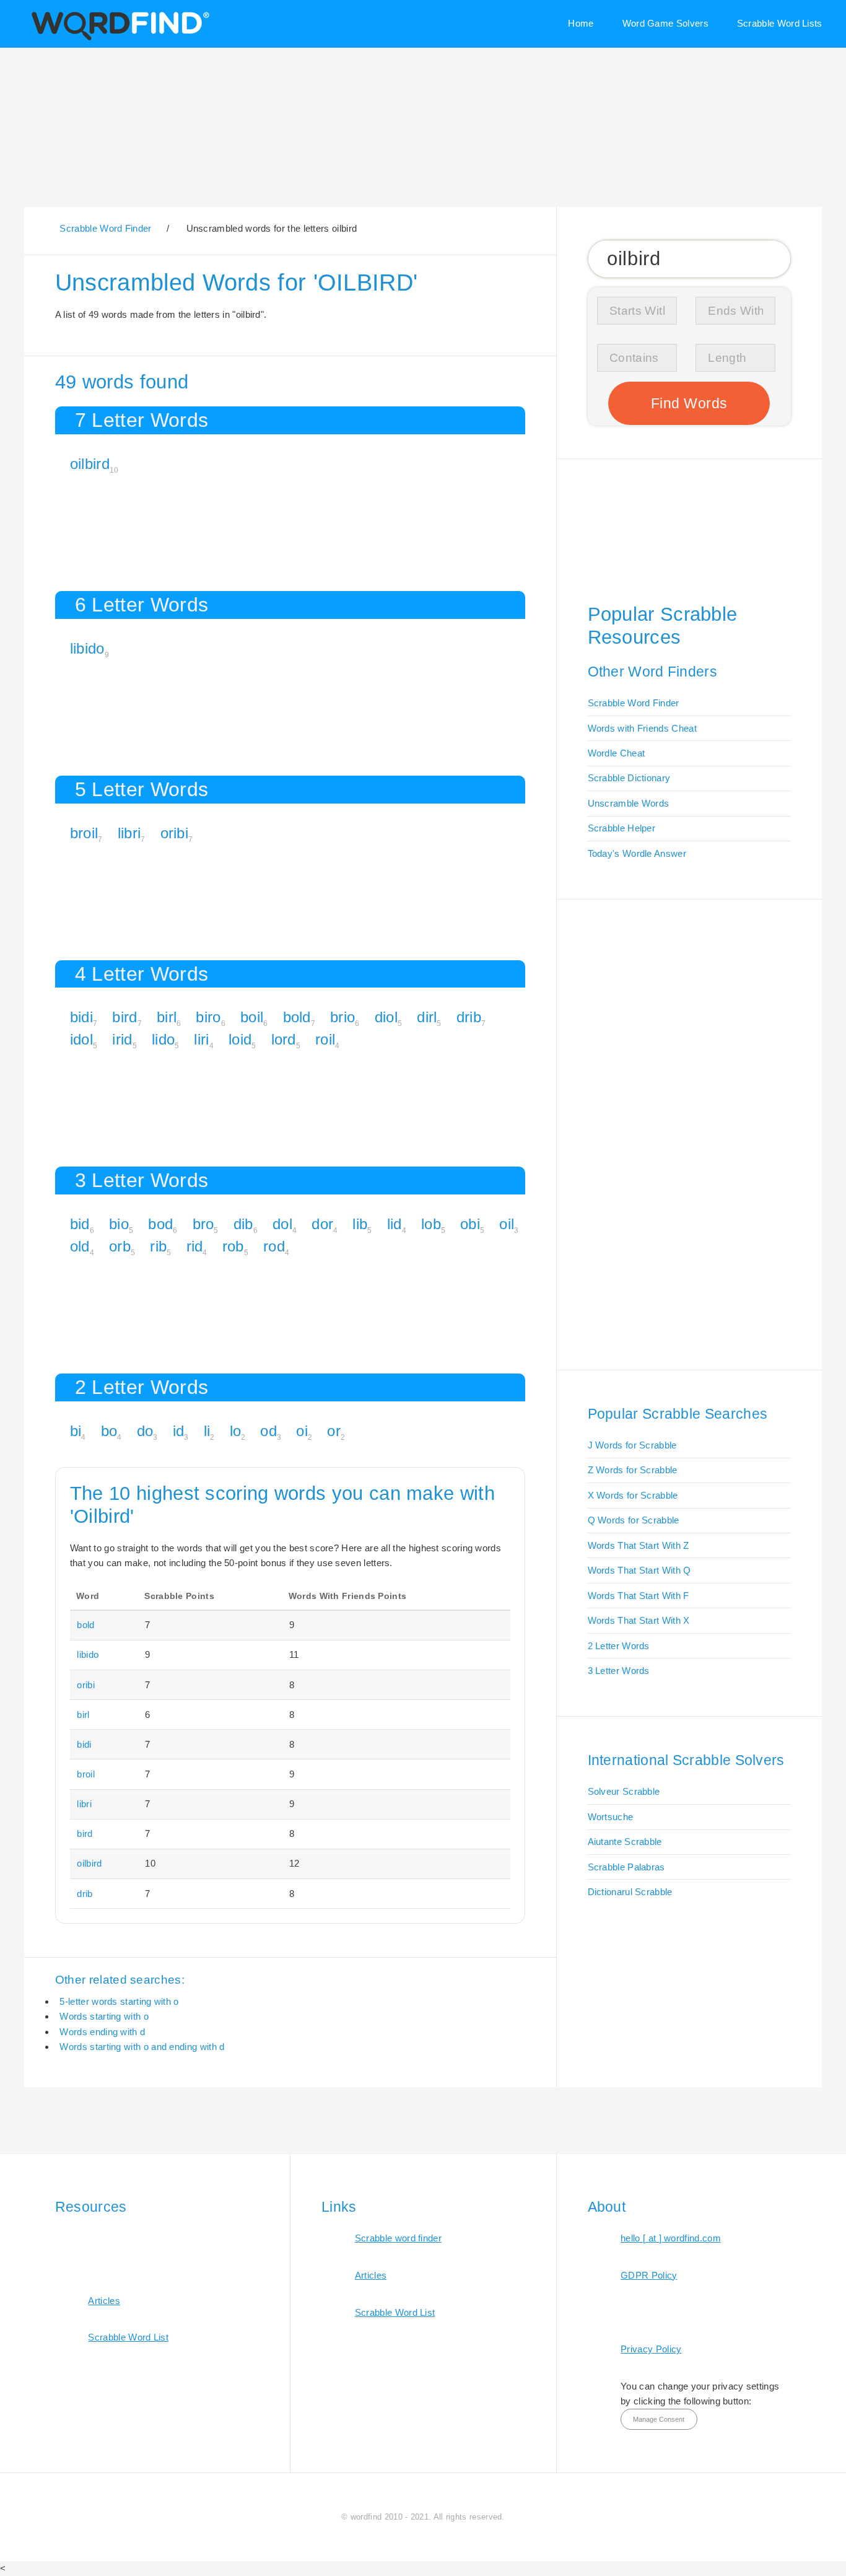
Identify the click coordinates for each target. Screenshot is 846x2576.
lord (284, 1039)
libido (87, 648)
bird (124, 1017)
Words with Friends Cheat (642, 728)
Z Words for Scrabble (633, 1470)
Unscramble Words (629, 803)
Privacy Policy (651, 2349)
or (334, 1431)
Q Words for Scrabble (634, 1520)
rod (274, 1246)
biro (208, 1017)
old (80, 1246)
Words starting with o (104, 2016)
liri (201, 1039)
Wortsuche (611, 1817)
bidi (81, 1017)
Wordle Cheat (617, 753)
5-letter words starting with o (119, 2001)
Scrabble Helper (622, 828)
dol (282, 1224)
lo (236, 1431)
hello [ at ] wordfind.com (671, 2238)
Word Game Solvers (665, 23)
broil (84, 833)
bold (297, 1017)
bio (119, 1224)
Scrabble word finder (398, 2238)
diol (386, 1017)
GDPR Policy (649, 2275)
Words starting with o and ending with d (142, 2047)
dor (322, 1224)
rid (195, 1246)
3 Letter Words (619, 1671)
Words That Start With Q (639, 1570)
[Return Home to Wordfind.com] (118, 39)
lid (395, 1224)
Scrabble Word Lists (780, 23)
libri (129, 833)
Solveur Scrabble (624, 1791)
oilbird (90, 464)
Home (581, 23)
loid (240, 1039)
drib (469, 1017)
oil (507, 1224)
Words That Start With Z (639, 1545)
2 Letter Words (619, 1646)
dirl (427, 1017)
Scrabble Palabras (626, 1867)
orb (120, 1246)
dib (243, 1224)
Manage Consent (659, 2419)
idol (81, 1039)
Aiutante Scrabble (625, 1842)
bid (80, 1224)
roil (325, 1039)
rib (158, 1246)
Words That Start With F (639, 1596)
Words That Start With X (639, 1620)
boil (252, 1017)
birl (167, 1017)
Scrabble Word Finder (634, 703)
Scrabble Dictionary (629, 778)
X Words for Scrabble (633, 1495)
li (207, 1431)
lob (431, 1224)
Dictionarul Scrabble (630, 1892)
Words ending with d (102, 2032)
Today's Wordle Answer (637, 853)
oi (302, 1431)
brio (342, 1017)
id (179, 1431)
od (268, 1431)
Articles (104, 2301)
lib (360, 1224)
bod (160, 1224)
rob (233, 1246)
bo (109, 1431)
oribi (175, 833)
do (145, 1431)
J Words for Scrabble (632, 1445)
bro (203, 1224)
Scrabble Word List (128, 2337)
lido (163, 1039)
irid (122, 1039)
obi (470, 1224)
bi (76, 1431)
